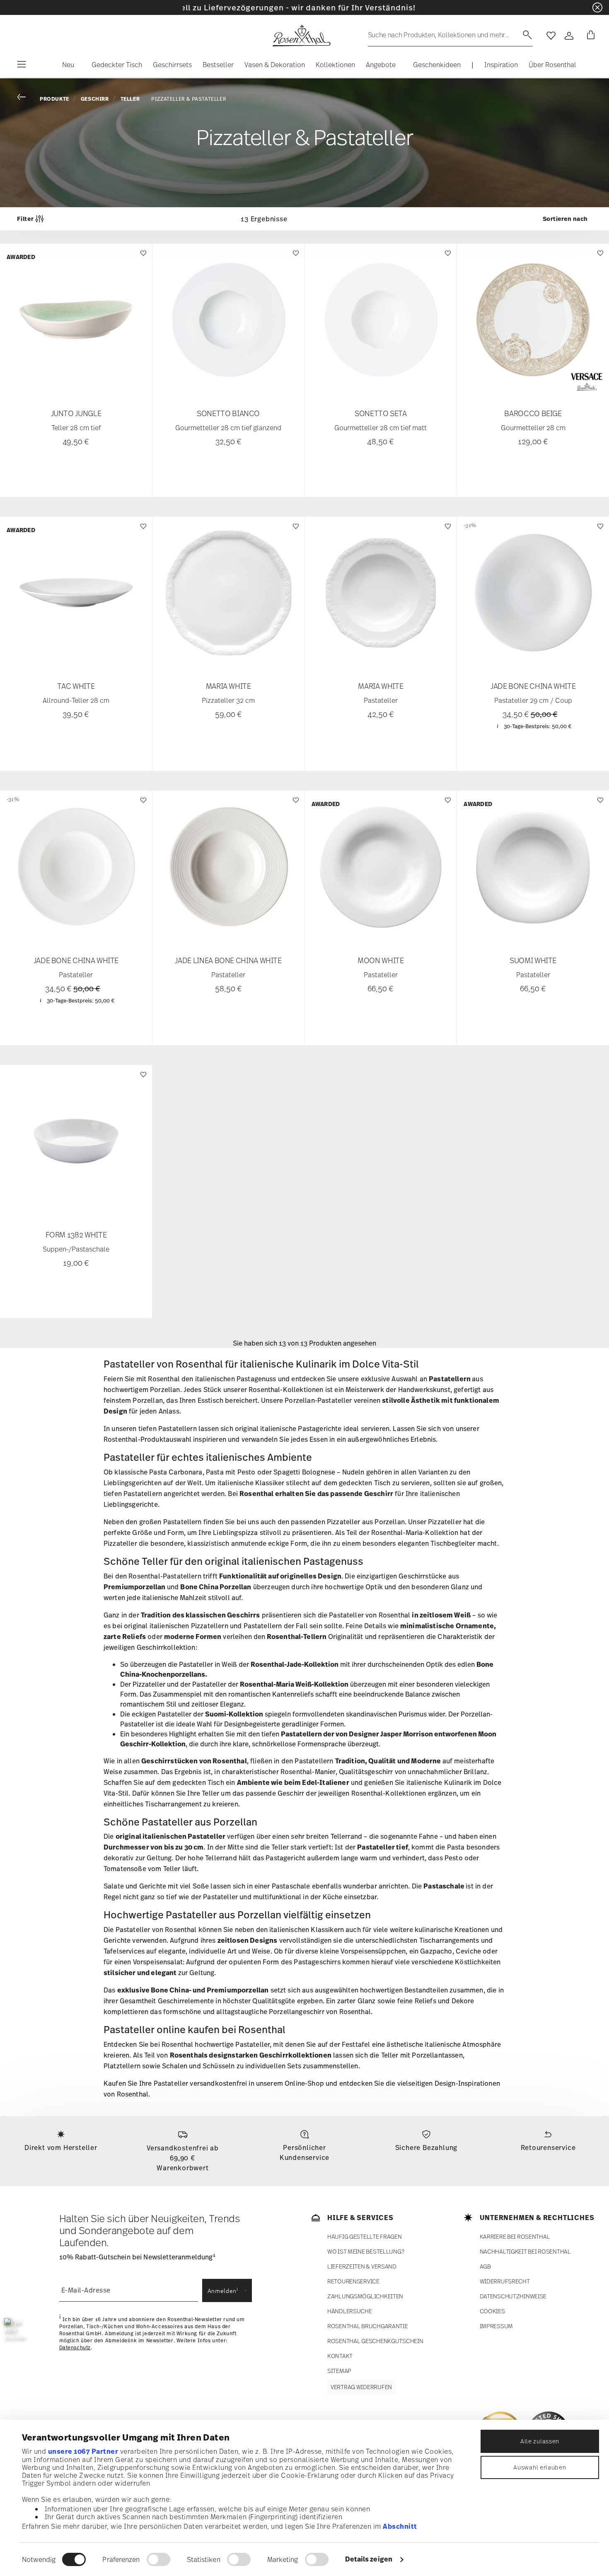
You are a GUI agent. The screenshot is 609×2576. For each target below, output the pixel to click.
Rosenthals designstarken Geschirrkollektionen (251, 2055)
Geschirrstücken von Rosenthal (194, 1761)
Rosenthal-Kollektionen (286, 1390)
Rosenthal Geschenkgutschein (375, 2341)
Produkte (54, 99)
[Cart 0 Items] (589, 36)
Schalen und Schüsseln (198, 2066)
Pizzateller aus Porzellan (366, 1522)
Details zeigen (369, 2559)
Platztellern (122, 2066)
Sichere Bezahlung (427, 2147)
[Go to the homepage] (301, 36)
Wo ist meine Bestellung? (366, 2251)
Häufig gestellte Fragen (365, 2236)
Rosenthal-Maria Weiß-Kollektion (294, 1684)
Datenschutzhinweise (513, 2296)
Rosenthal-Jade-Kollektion (295, 1664)
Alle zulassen (540, 2441)
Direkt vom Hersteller (61, 2147)
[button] (65, 67)
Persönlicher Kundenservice (304, 2152)
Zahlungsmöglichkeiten (365, 2296)
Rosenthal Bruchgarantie (368, 2326)
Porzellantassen (437, 2055)
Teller (130, 99)
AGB (485, 2266)
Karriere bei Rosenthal (515, 2236)
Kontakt (340, 2356)
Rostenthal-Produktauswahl (147, 1439)
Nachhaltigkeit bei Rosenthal (525, 2251)
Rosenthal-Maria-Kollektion (415, 1533)
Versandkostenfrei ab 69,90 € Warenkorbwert (183, 2158)
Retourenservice (548, 2147)
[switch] (158, 2559)
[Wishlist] (142, 257)
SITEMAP (339, 2371)
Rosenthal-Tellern (297, 1637)
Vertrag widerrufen (361, 2387)
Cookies (492, 2311)
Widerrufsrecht (505, 2281)
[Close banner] (597, 7)
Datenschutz (75, 2348)
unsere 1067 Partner (83, 2451)
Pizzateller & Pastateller (189, 99)
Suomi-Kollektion (234, 1714)
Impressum (496, 2326)
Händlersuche (350, 2311)
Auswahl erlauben (540, 2467)
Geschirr (95, 99)
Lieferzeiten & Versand (362, 2266)
